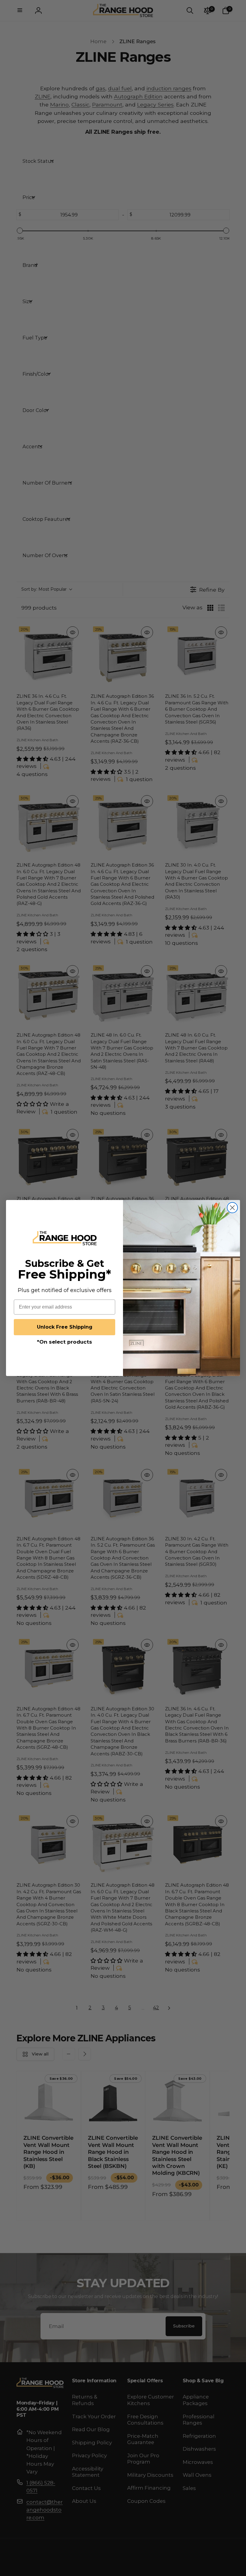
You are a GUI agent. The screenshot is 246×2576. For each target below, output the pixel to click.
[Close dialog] (232, 1208)
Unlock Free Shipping (65, 1327)
